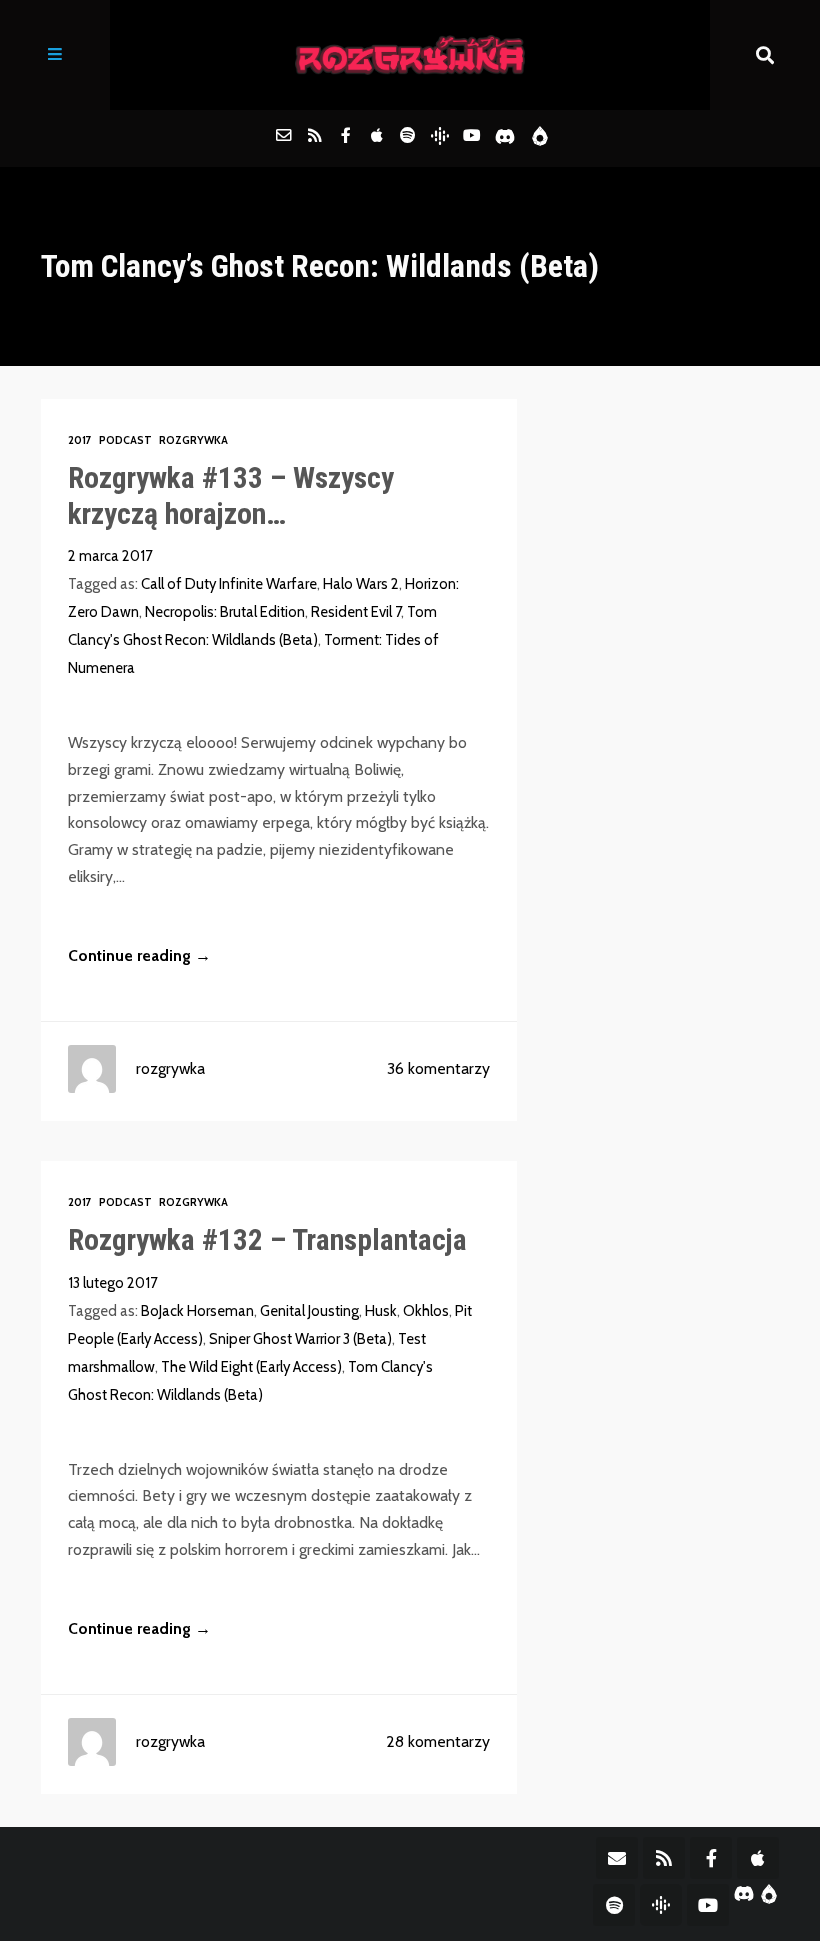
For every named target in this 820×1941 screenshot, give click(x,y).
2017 (80, 440)
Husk (381, 1311)
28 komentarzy (438, 1741)
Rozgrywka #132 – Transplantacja (267, 1240)
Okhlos (426, 1311)
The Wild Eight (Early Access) (251, 1367)
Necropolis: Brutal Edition (225, 612)
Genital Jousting (309, 1311)
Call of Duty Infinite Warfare (229, 584)
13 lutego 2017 (112, 1283)
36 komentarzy (438, 1068)
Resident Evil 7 (356, 612)
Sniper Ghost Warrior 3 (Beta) (300, 1339)
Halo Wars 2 (361, 584)
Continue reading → (139, 955)
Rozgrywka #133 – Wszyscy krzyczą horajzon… (231, 495)
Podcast (125, 440)
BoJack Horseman (197, 1311)
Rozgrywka (193, 440)
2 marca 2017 (110, 556)
